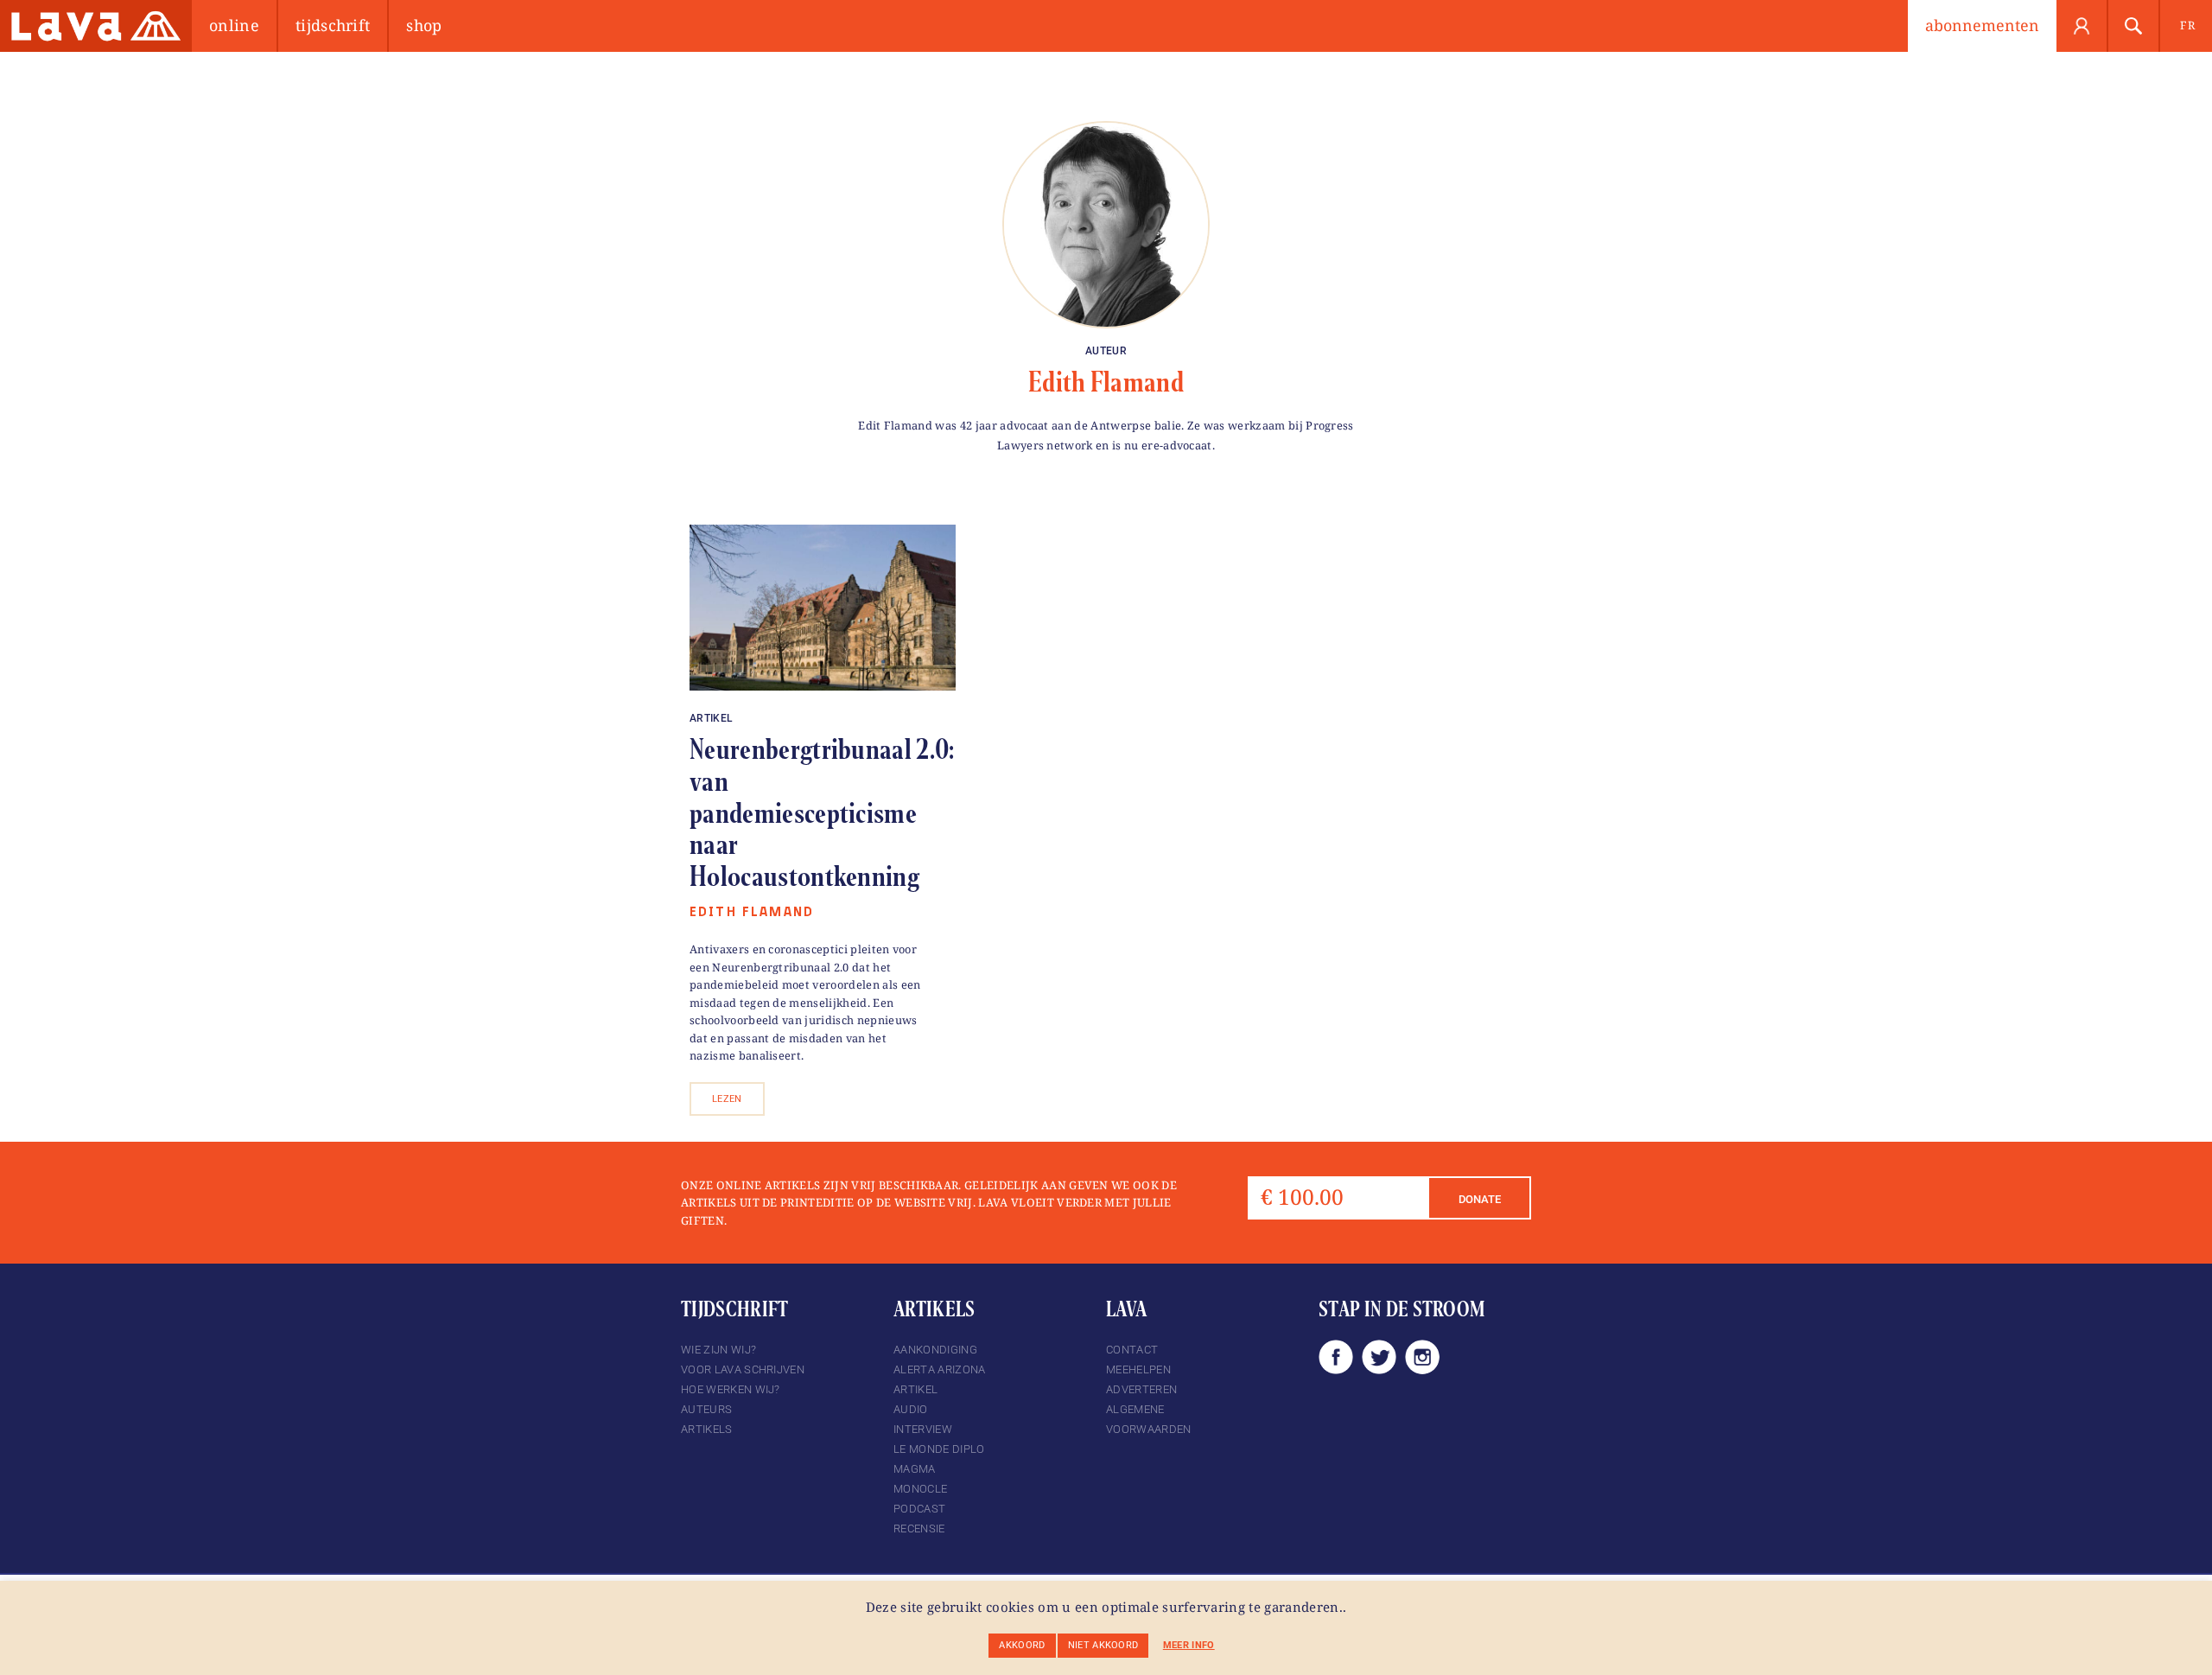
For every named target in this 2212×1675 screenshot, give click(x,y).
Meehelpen (1138, 1369)
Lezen (727, 1099)
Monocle (920, 1489)
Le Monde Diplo (939, 1449)
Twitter (1379, 1357)
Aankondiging (935, 1350)
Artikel (711, 718)
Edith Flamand (1106, 382)
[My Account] (2082, 26)
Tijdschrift (333, 25)
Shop (424, 25)
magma (915, 1469)
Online (234, 25)
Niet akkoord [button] (1103, 1645)
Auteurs (706, 1409)
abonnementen (1982, 25)
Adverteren (1141, 1389)
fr (2187, 25)
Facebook (1336, 1357)
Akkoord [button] (1022, 1645)
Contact (1132, 1350)
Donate (1480, 1199)
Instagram (1422, 1357)
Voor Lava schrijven (743, 1369)
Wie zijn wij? (718, 1350)
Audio (911, 1409)
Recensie (919, 1529)
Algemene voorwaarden (1149, 1419)
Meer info (1189, 1645)
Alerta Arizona (939, 1369)
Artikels (707, 1429)
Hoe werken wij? (731, 1389)
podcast (919, 1509)
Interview (923, 1429)
